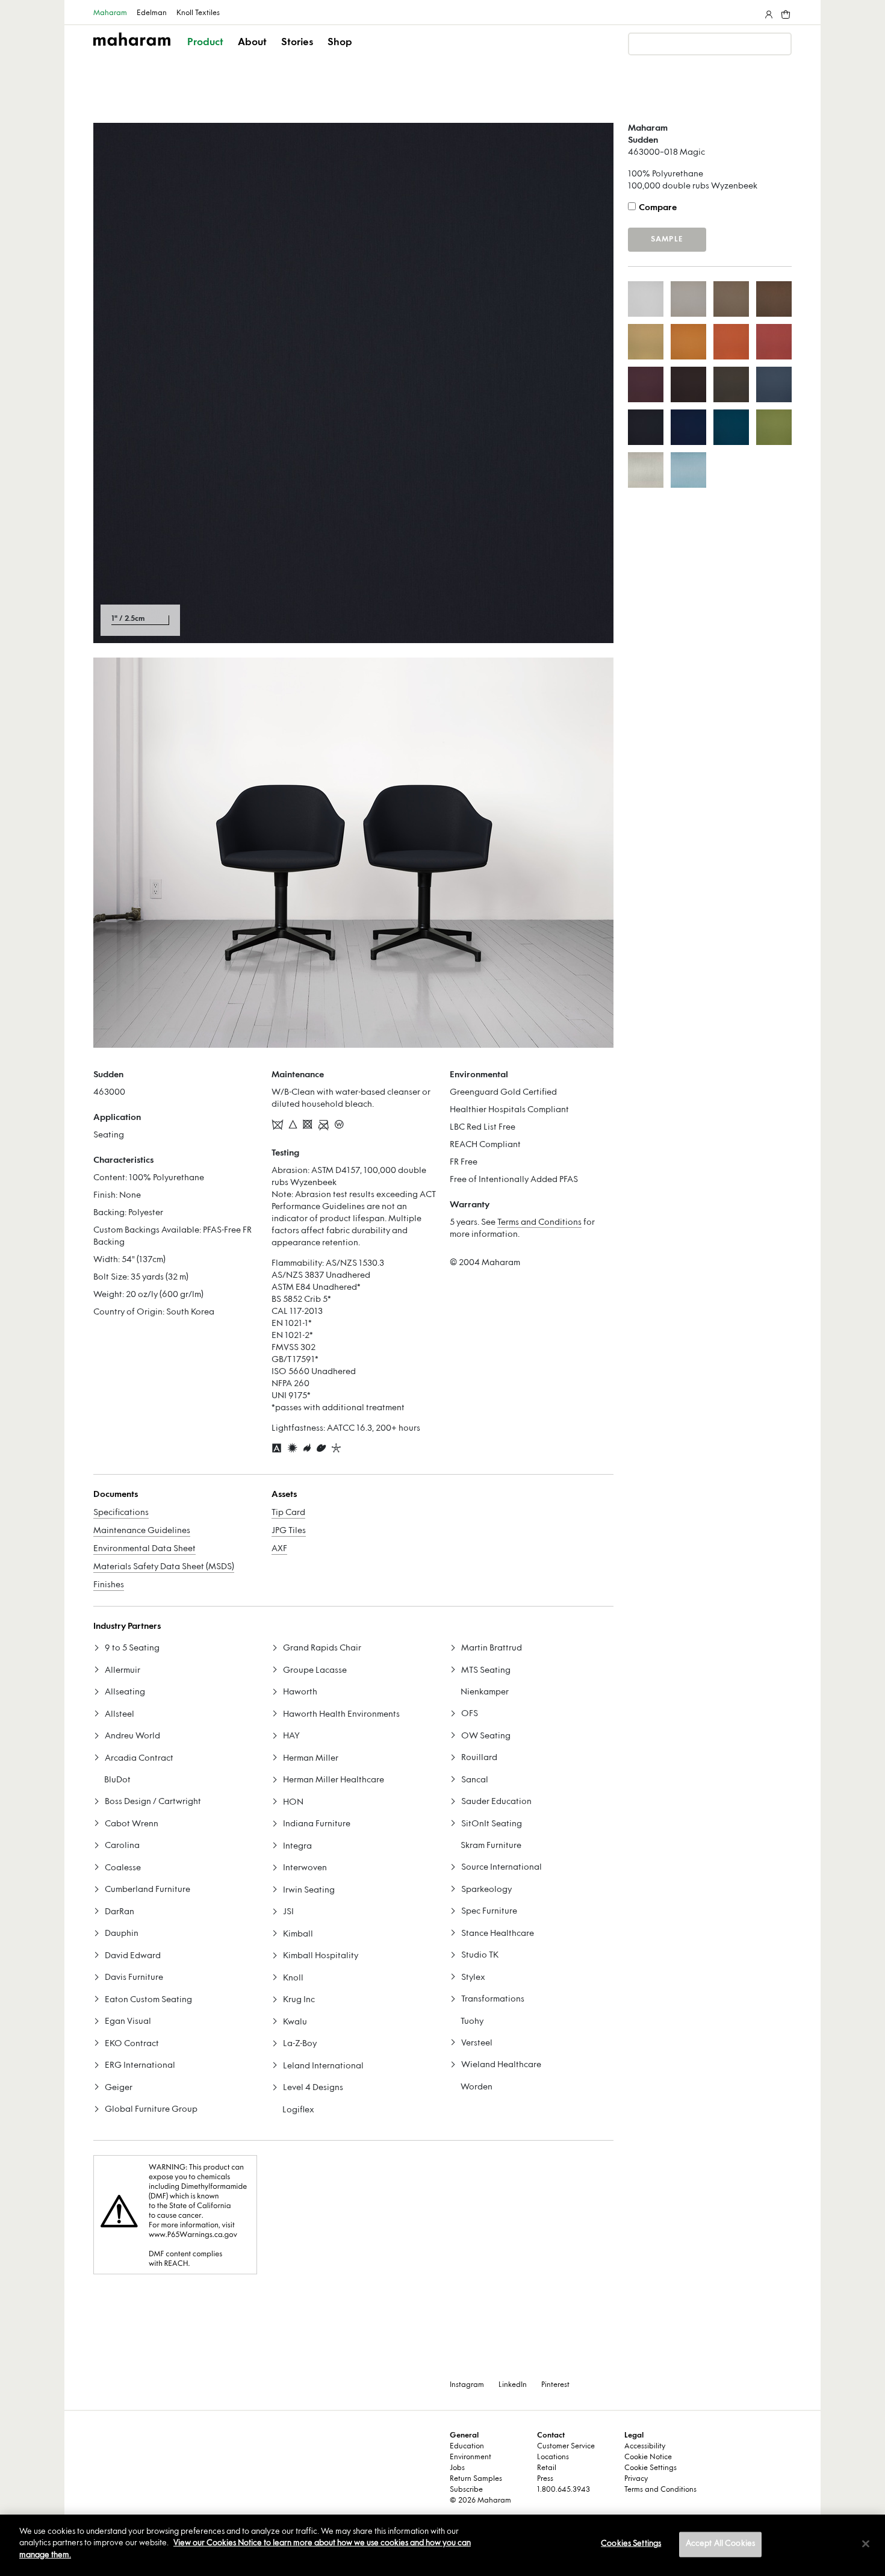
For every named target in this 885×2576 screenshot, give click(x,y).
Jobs (457, 2468)
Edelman (152, 13)
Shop (340, 43)
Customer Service (566, 2447)
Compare (658, 208)
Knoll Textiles (198, 13)
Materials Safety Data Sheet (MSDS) (164, 1567)
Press (545, 2479)
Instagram (467, 2385)
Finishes (109, 1585)
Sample (667, 240)
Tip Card (288, 1513)
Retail (547, 2468)
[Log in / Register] (768, 12)
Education (467, 2447)
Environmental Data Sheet (144, 1549)
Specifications (121, 1513)
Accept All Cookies (720, 2544)
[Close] (866, 2544)
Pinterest (555, 2385)
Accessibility (645, 2447)
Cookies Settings (631, 2544)
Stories (297, 43)
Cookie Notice (648, 2457)
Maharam (110, 13)
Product (205, 43)
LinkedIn (513, 2385)
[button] (206, 53)
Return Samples (476, 2479)
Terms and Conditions (539, 1223)
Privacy (636, 2479)
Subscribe (466, 2490)
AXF (279, 1549)
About (252, 43)
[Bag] (784, 12)
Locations (553, 2457)
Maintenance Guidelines (142, 1531)
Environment (470, 2457)
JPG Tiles (289, 1531)
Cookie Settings (651, 2468)
